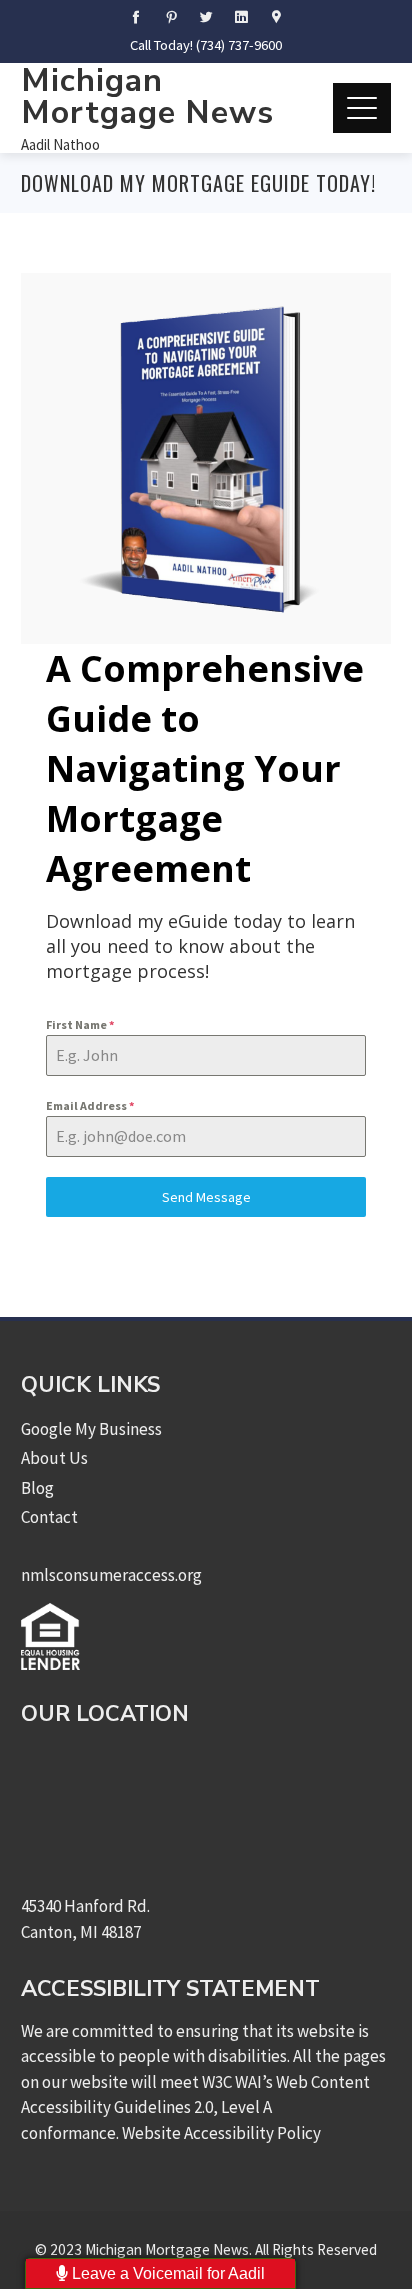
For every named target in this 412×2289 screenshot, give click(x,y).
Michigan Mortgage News (147, 96)
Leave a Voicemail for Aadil (166, 2273)
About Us (54, 1458)
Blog (37, 1488)
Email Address (90, 1105)
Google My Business (91, 1429)
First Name (80, 1024)
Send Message (206, 1197)
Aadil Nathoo (60, 144)
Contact (49, 1517)
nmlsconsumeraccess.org (111, 1575)
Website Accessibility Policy (221, 2133)
